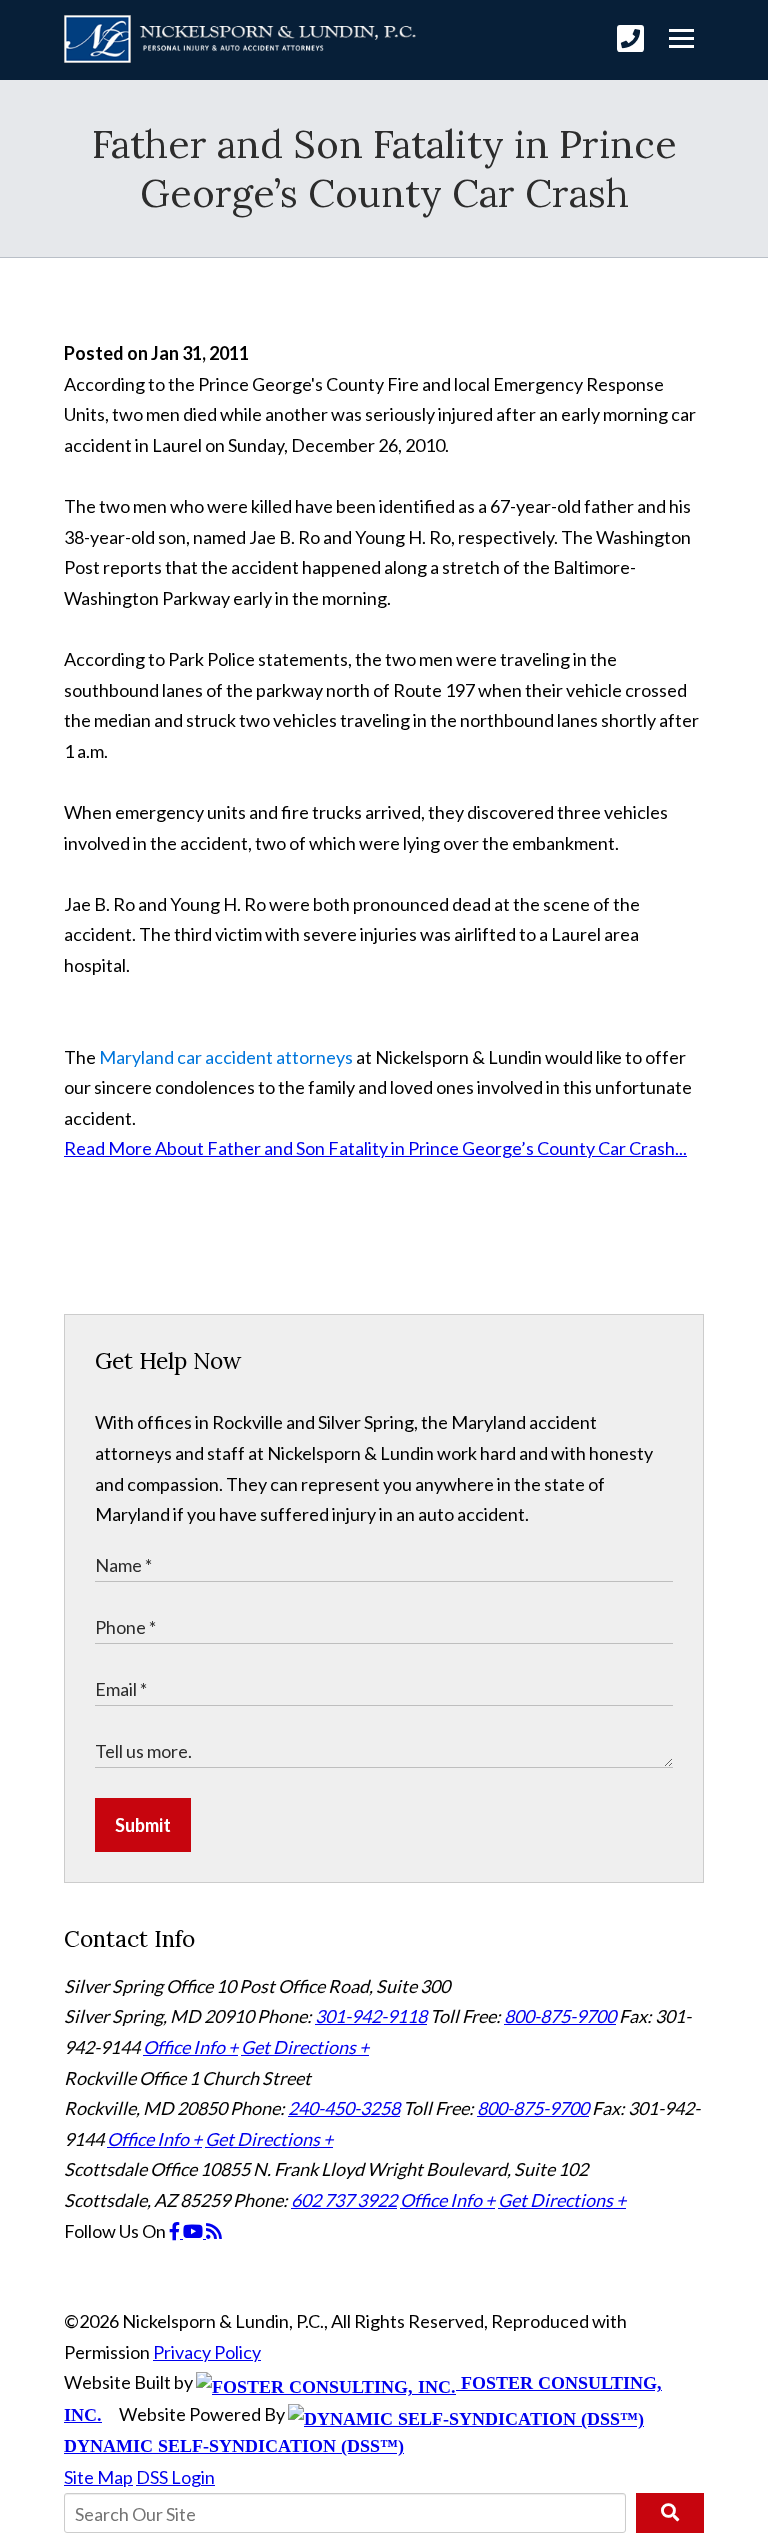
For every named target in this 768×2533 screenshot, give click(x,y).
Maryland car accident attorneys (226, 1057)
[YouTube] (194, 2231)
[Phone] (630, 38)
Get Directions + (305, 2047)
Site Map (98, 2477)
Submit (143, 1825)
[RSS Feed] (214, 2231)
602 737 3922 (344, 2200)
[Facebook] (176, 2231)
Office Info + (190, 2047)
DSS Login (175, 2477)
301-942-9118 (371, 2016)
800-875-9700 (560, 2016)
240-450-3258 (344, 2108)
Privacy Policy (207, 2352)
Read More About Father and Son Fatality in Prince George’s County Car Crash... (375, 1148)
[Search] (670, 2513)
